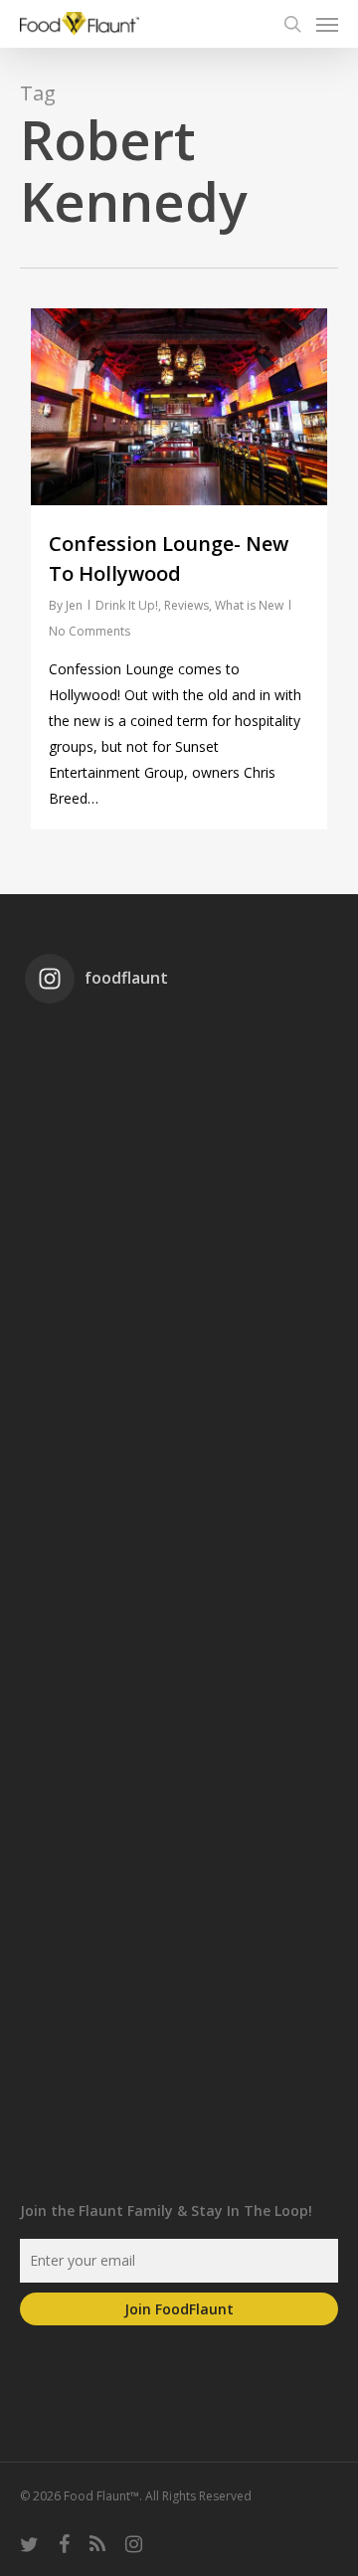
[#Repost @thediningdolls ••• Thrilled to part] (179, 1815)
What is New (249, 605)
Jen (74, 605)
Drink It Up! (127, 605)
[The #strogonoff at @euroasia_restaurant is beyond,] (179, 1107)
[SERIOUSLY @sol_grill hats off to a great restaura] (179, 1461)
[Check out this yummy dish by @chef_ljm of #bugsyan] (179, 1992)
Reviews (186, 605)
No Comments (89, 631)
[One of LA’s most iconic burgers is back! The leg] (179, 1638)
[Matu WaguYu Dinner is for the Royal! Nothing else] (179, 1284)
